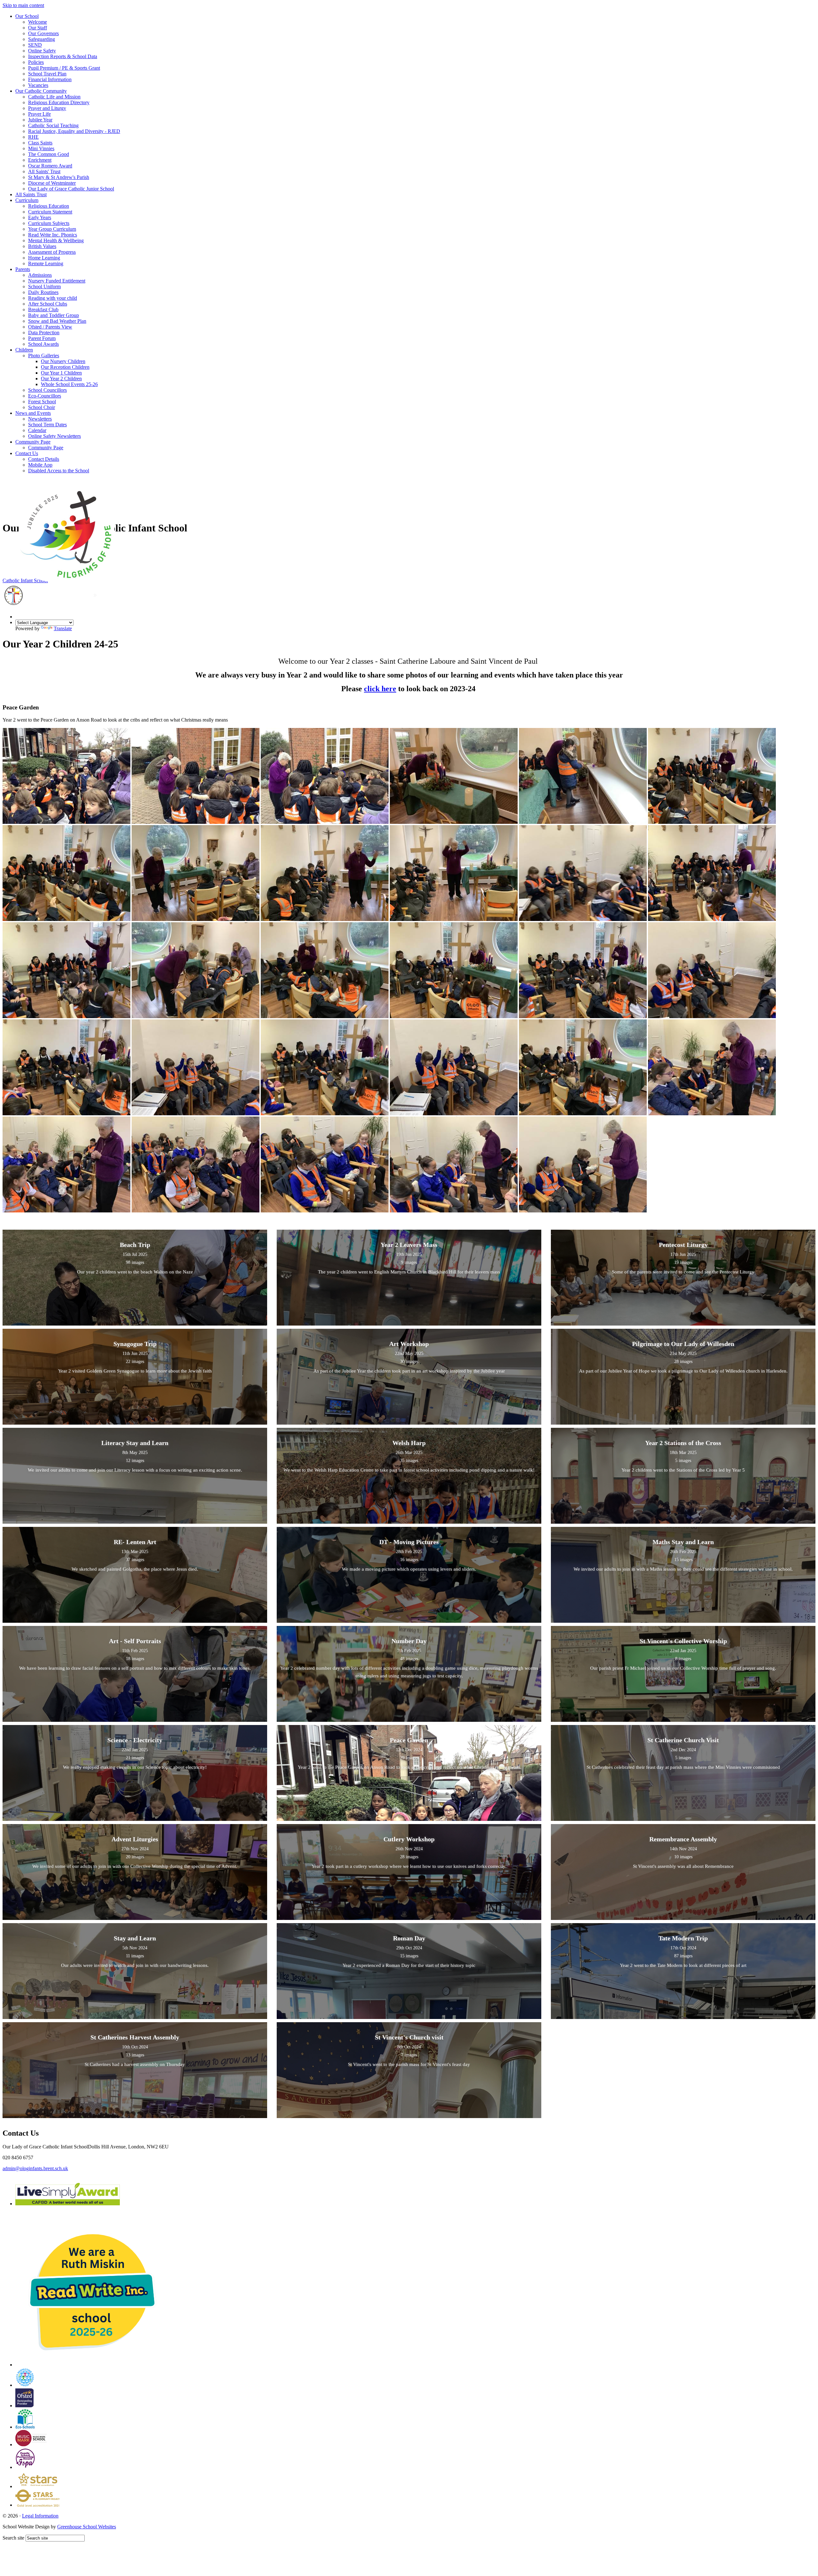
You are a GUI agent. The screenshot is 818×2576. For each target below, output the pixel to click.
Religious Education (49, 206)
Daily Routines (43, 292)
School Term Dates (47, 425)
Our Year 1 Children (61, 373)
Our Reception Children (65, 367)
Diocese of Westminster (52, 183)
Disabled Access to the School (59, 471)
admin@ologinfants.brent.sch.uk (35, 2168)
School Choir (42, 407)
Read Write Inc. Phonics (53, 235)
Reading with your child (53, 298)
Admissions (40, 275)
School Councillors (47, 390)
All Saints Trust (31, 194)
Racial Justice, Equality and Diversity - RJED (74, 131)
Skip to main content (23, 5)
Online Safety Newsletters (54, 436)
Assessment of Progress (52, 252)
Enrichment (40, 160)
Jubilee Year (40, 120)
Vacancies (38, 85)
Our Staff (38, 28)
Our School (27, 16)
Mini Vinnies (41, 148)
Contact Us (27, 453)
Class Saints (40, 143)
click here (380, 689)
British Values (42, 246)
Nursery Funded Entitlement (57, 281)
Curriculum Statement (50, 212)
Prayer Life (39, 114)
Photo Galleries (44, 356)
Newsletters (40, 419)
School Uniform (44, 286)
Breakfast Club (43, 309)
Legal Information (40, 2516)
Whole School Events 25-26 (69, 384)
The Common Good (49, 154)
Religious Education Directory (59, 102)
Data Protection (44, 333)
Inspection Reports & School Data (63, 56)
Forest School (42, 402)
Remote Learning (46, 263)
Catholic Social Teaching (53, 125)
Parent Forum (42, 338)
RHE (33, 137)
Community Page (33, 442)
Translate (63, 628)
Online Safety (42, 51)
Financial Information (50, 79)
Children (24, 350)
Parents (23, 269)
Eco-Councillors (45, 396)
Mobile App (40, 465)
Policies (36, 62)
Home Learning (44, 258)
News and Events (33, 413)
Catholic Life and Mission (54, 97)
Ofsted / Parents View (50, 327)
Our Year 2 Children (61, 379)
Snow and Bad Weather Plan (57, 321)
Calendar (37, 430)
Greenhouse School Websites (87, 2527)
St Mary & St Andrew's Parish (59, 177)
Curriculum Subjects (49, 223)
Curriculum (27, 200)
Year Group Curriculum (52, 229)
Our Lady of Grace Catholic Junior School (71, 189)
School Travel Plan (47, 74)
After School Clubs (48, 304)
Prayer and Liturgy (47, 108)
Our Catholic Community (41, 91)
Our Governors (43, 33)
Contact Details (44, 459)
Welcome (38, 22)
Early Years (40, 217)
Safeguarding (42, 39)
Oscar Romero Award (50, 166)
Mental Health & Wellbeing (56, 240)
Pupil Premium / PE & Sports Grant (64, 68)
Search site (13, 2538)
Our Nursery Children (63, 361)
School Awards (43, 344)
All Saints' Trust (44, 171)
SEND (35, 45)
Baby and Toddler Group (54, 315)
